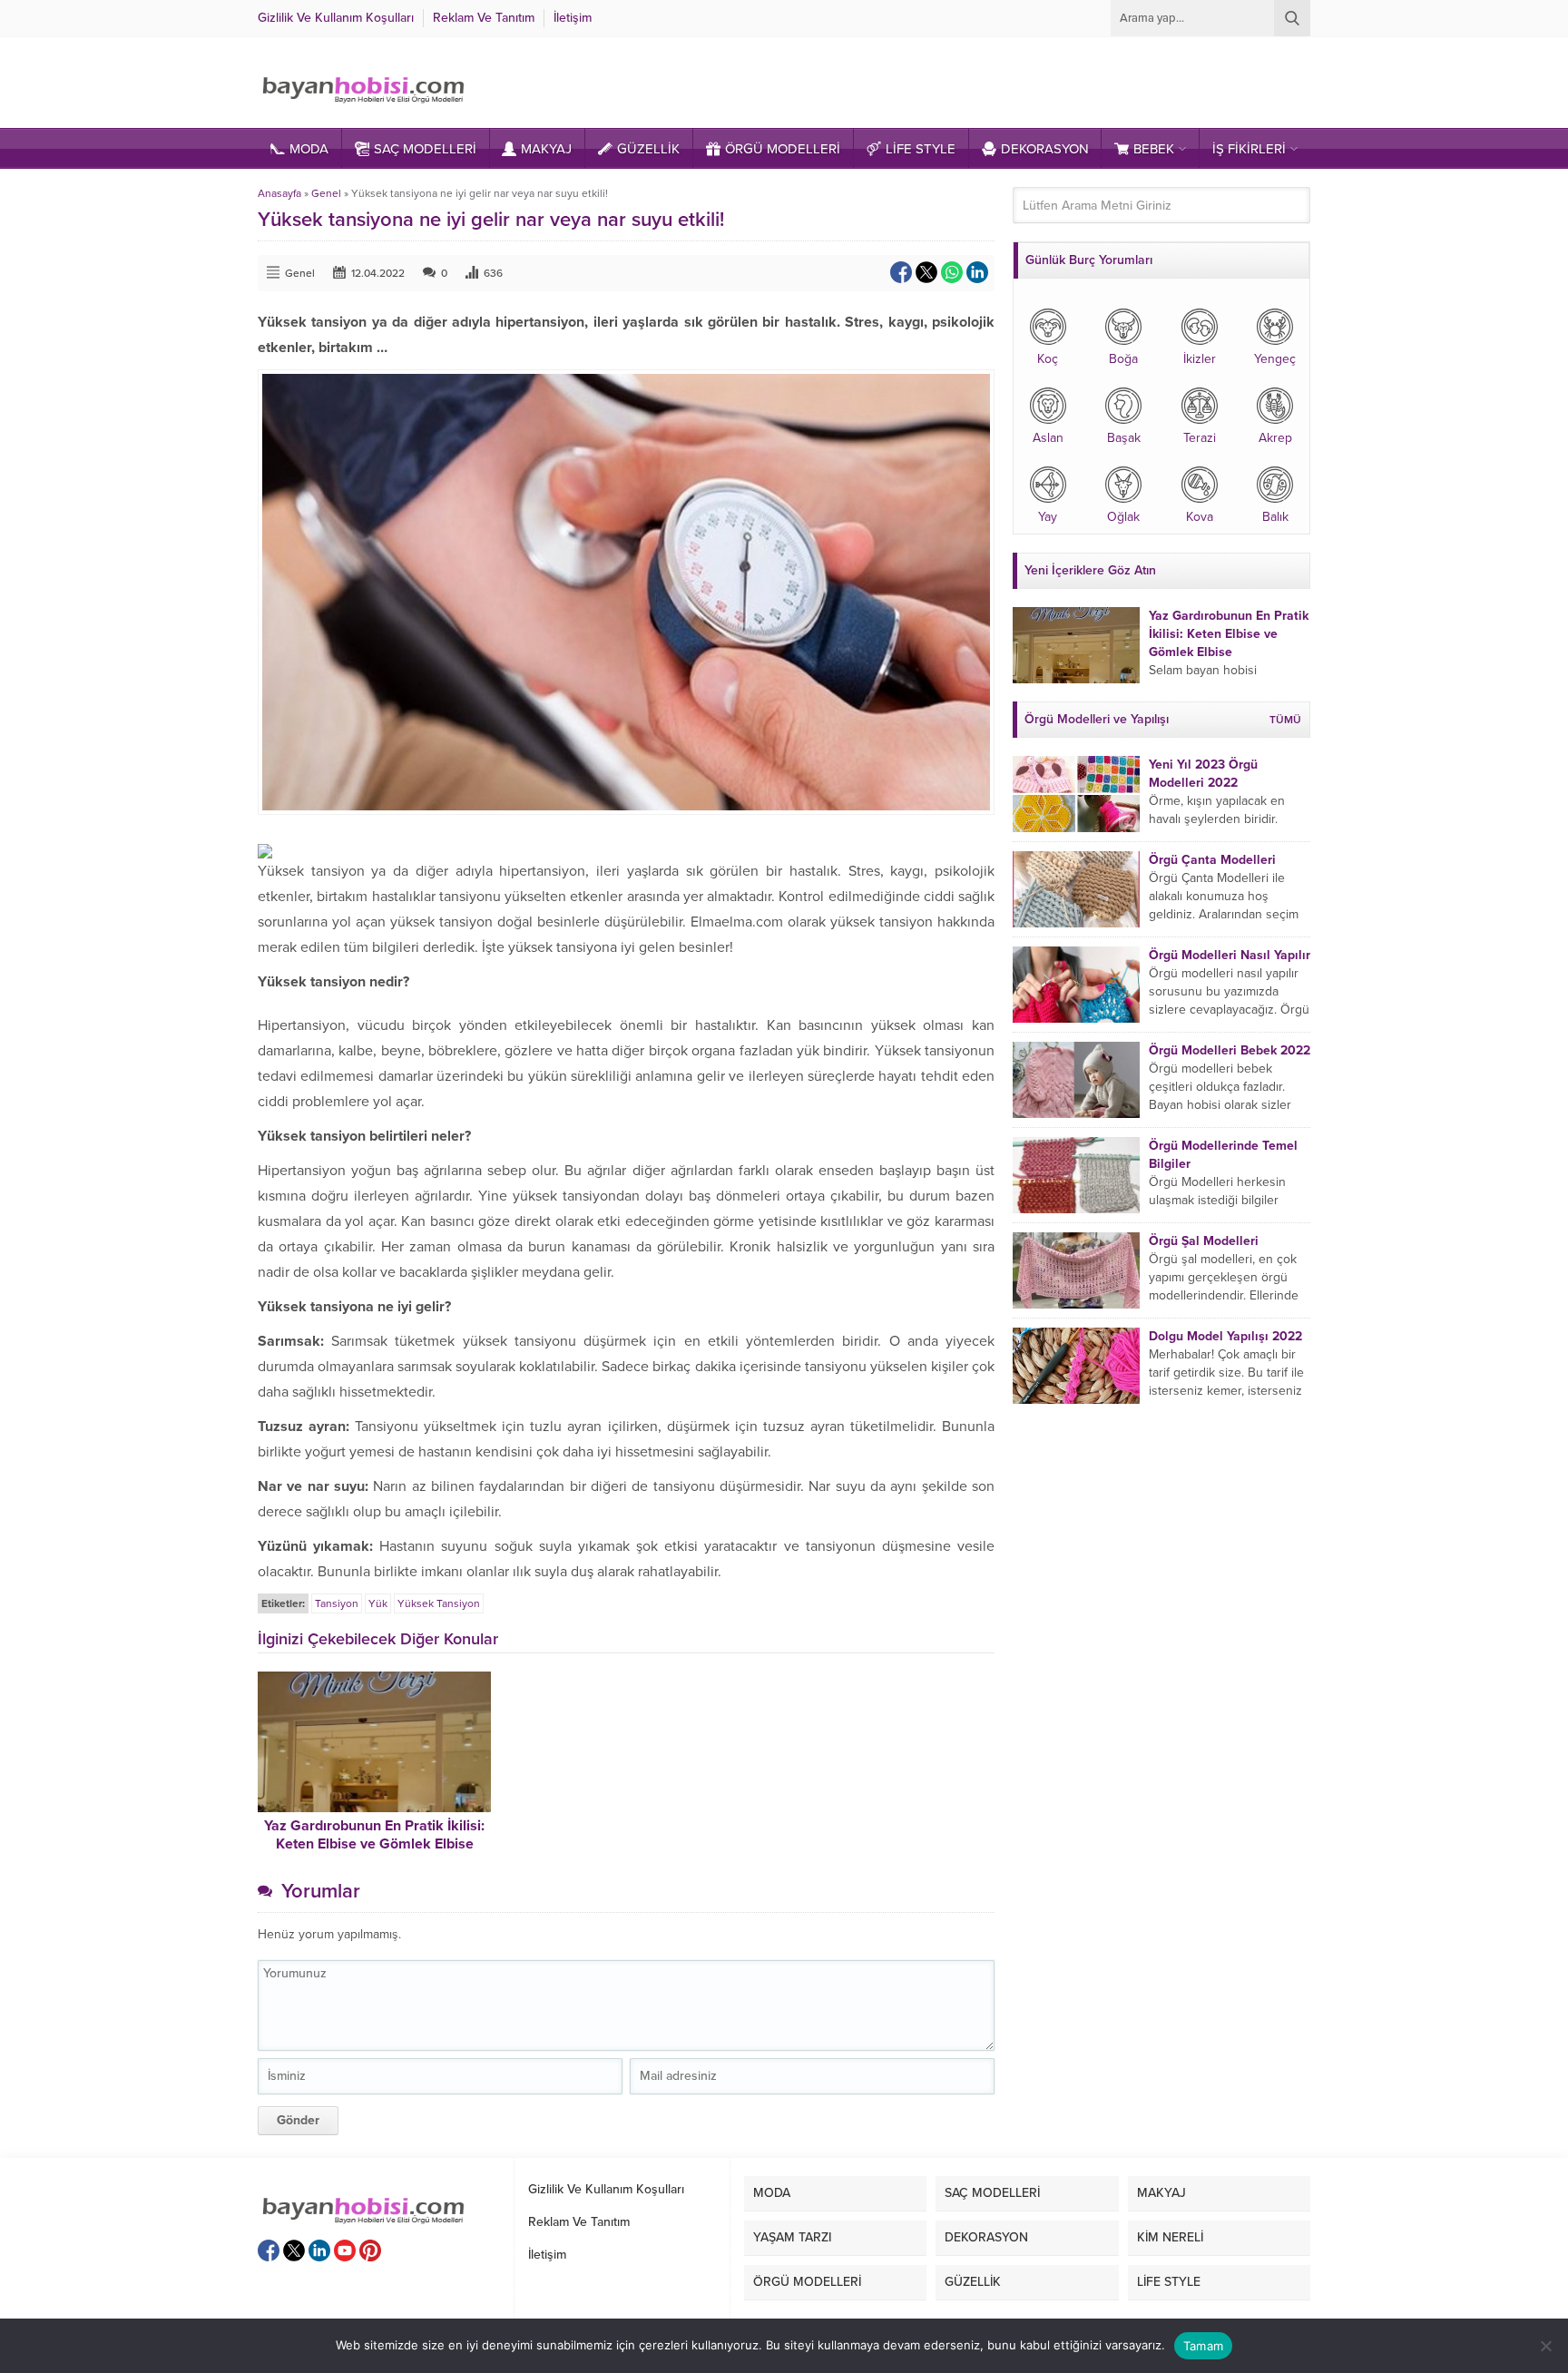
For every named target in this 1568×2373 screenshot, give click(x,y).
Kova (1200, 517)
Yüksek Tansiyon (439, 1603)
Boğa (1123, 359)
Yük (378, 1603)
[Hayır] (1545, 2346)
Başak (1124, 438)
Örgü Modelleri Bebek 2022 (1230, 1050)
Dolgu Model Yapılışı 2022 (1225, 1336)
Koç (1048, 359)
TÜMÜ (1285, 720)
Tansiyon (337, 1603)
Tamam (1203, 2346)
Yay (1048, 517)
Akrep (1275, 438)
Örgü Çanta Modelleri (1212, 860)
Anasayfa (279, 193)
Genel (326, 193)
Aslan (1048, 438)
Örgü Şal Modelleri (1204, 1241)
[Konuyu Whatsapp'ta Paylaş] (952, 272)
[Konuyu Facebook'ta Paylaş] (901, 272)
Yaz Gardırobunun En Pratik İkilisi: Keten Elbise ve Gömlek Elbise (374, 1835)
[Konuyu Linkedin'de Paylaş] (977, 272)
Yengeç (1275, 359)
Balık (1275, 517)
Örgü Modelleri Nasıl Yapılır (1230, 955)
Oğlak (1123, 517)
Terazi (1200, 438)
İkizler (1200, 359)
